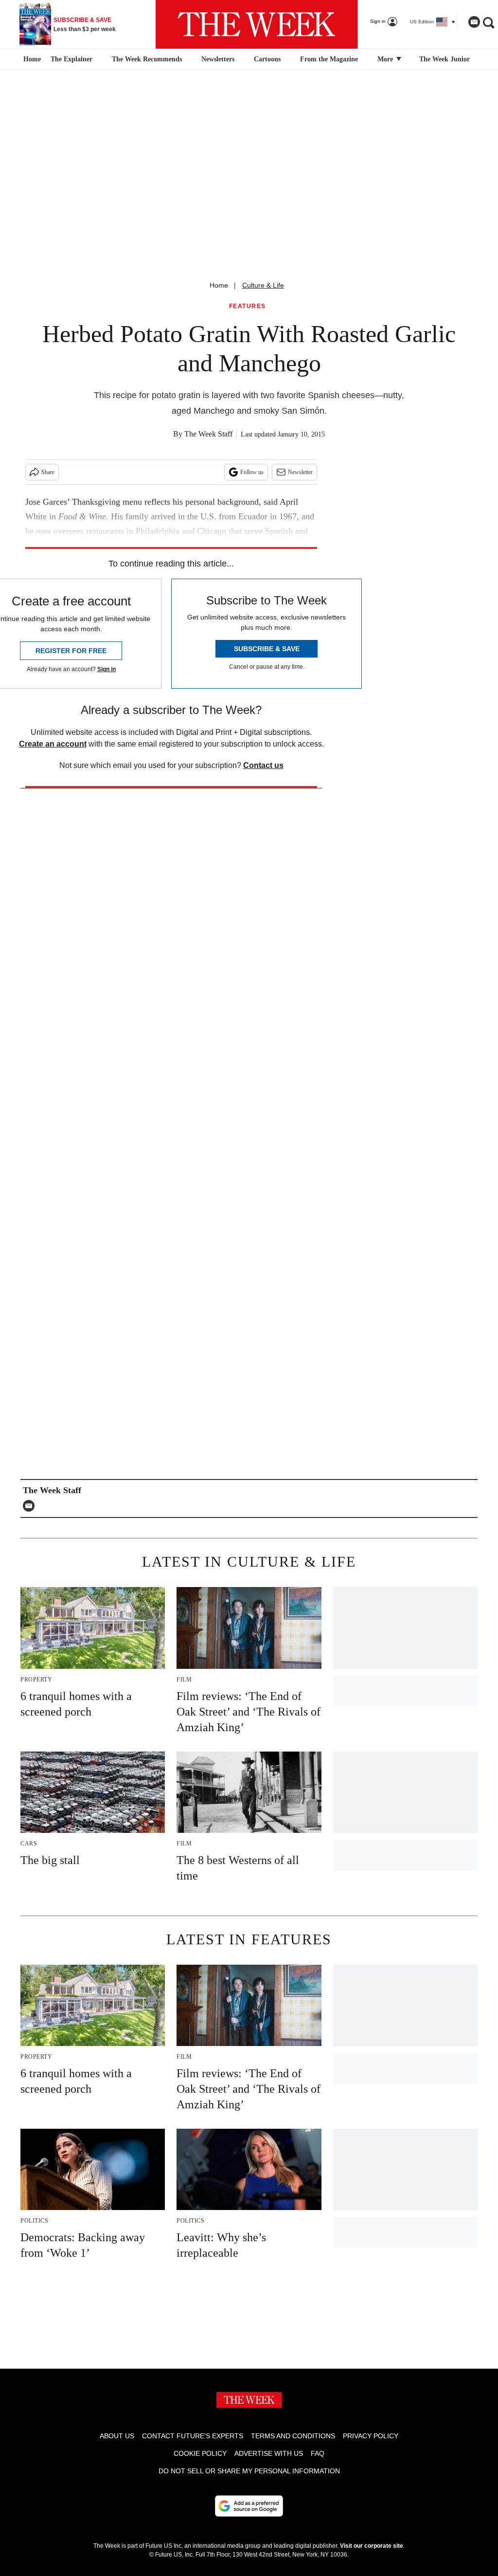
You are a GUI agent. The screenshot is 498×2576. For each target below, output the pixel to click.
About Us (117, 2436)
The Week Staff (208, 434)
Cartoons (267, 59)
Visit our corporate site (372, 2546)
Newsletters (218, 59)
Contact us (263, 765)
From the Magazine (329, 59)
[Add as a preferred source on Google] (249, 2506)
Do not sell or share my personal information (249, 2471)
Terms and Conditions (293, 2436)
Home (219, 285)
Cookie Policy (200, 2453)
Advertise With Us (269, 2453)
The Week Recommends (147, 59)
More (386, 59)
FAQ (318, 2453)
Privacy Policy (371, 2436)
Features (248, 306)
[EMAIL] (31, 1506)
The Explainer (71, 59)
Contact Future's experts (193, 2436)
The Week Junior (445, 59)
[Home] (31, 59)
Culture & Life (263, 285)
